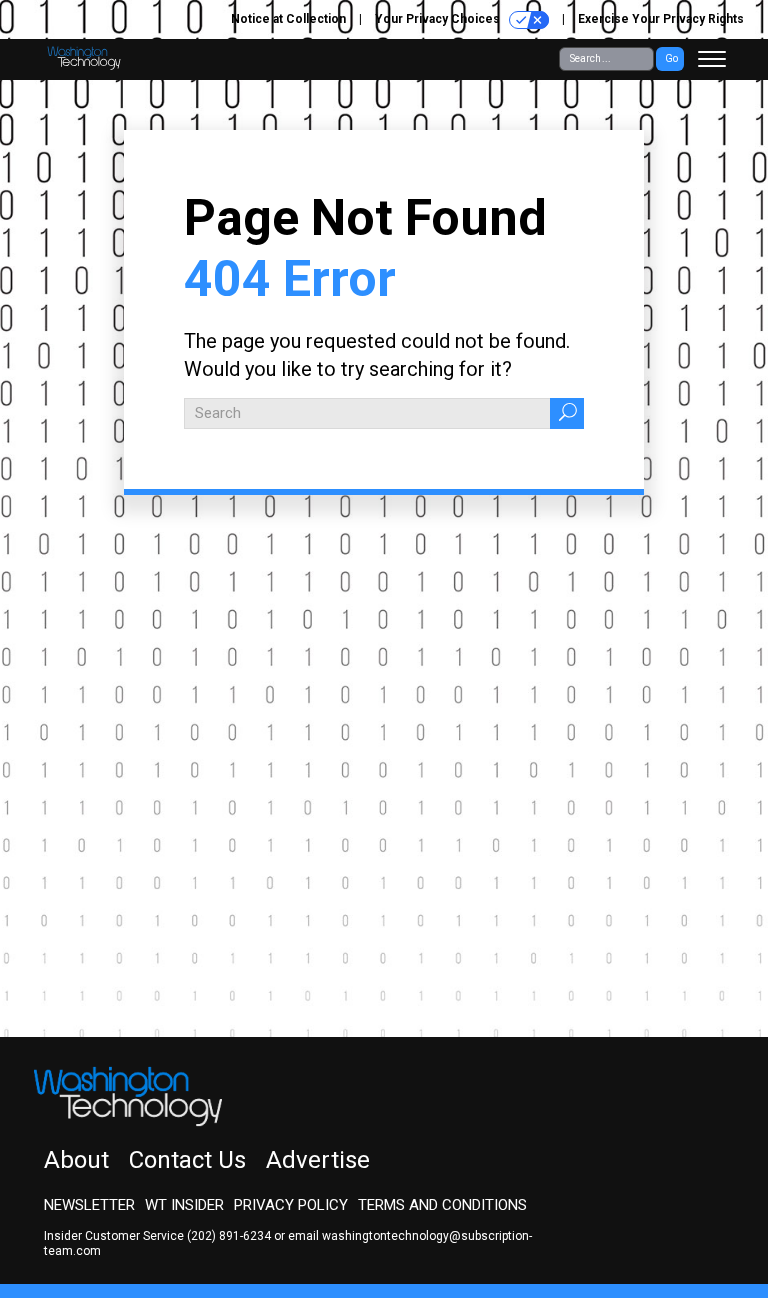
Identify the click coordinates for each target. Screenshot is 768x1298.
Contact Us (187, 1160)
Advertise (318, 1160)
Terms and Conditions (442, 1205)
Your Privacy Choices (439, 19)
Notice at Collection (288, 19)
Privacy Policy (291, 1205)
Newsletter (89, 1205)
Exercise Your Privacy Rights (661, 19)
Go (671, 58)
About (76, 1160)
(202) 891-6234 (229, 1236)
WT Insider (184, 1205)
